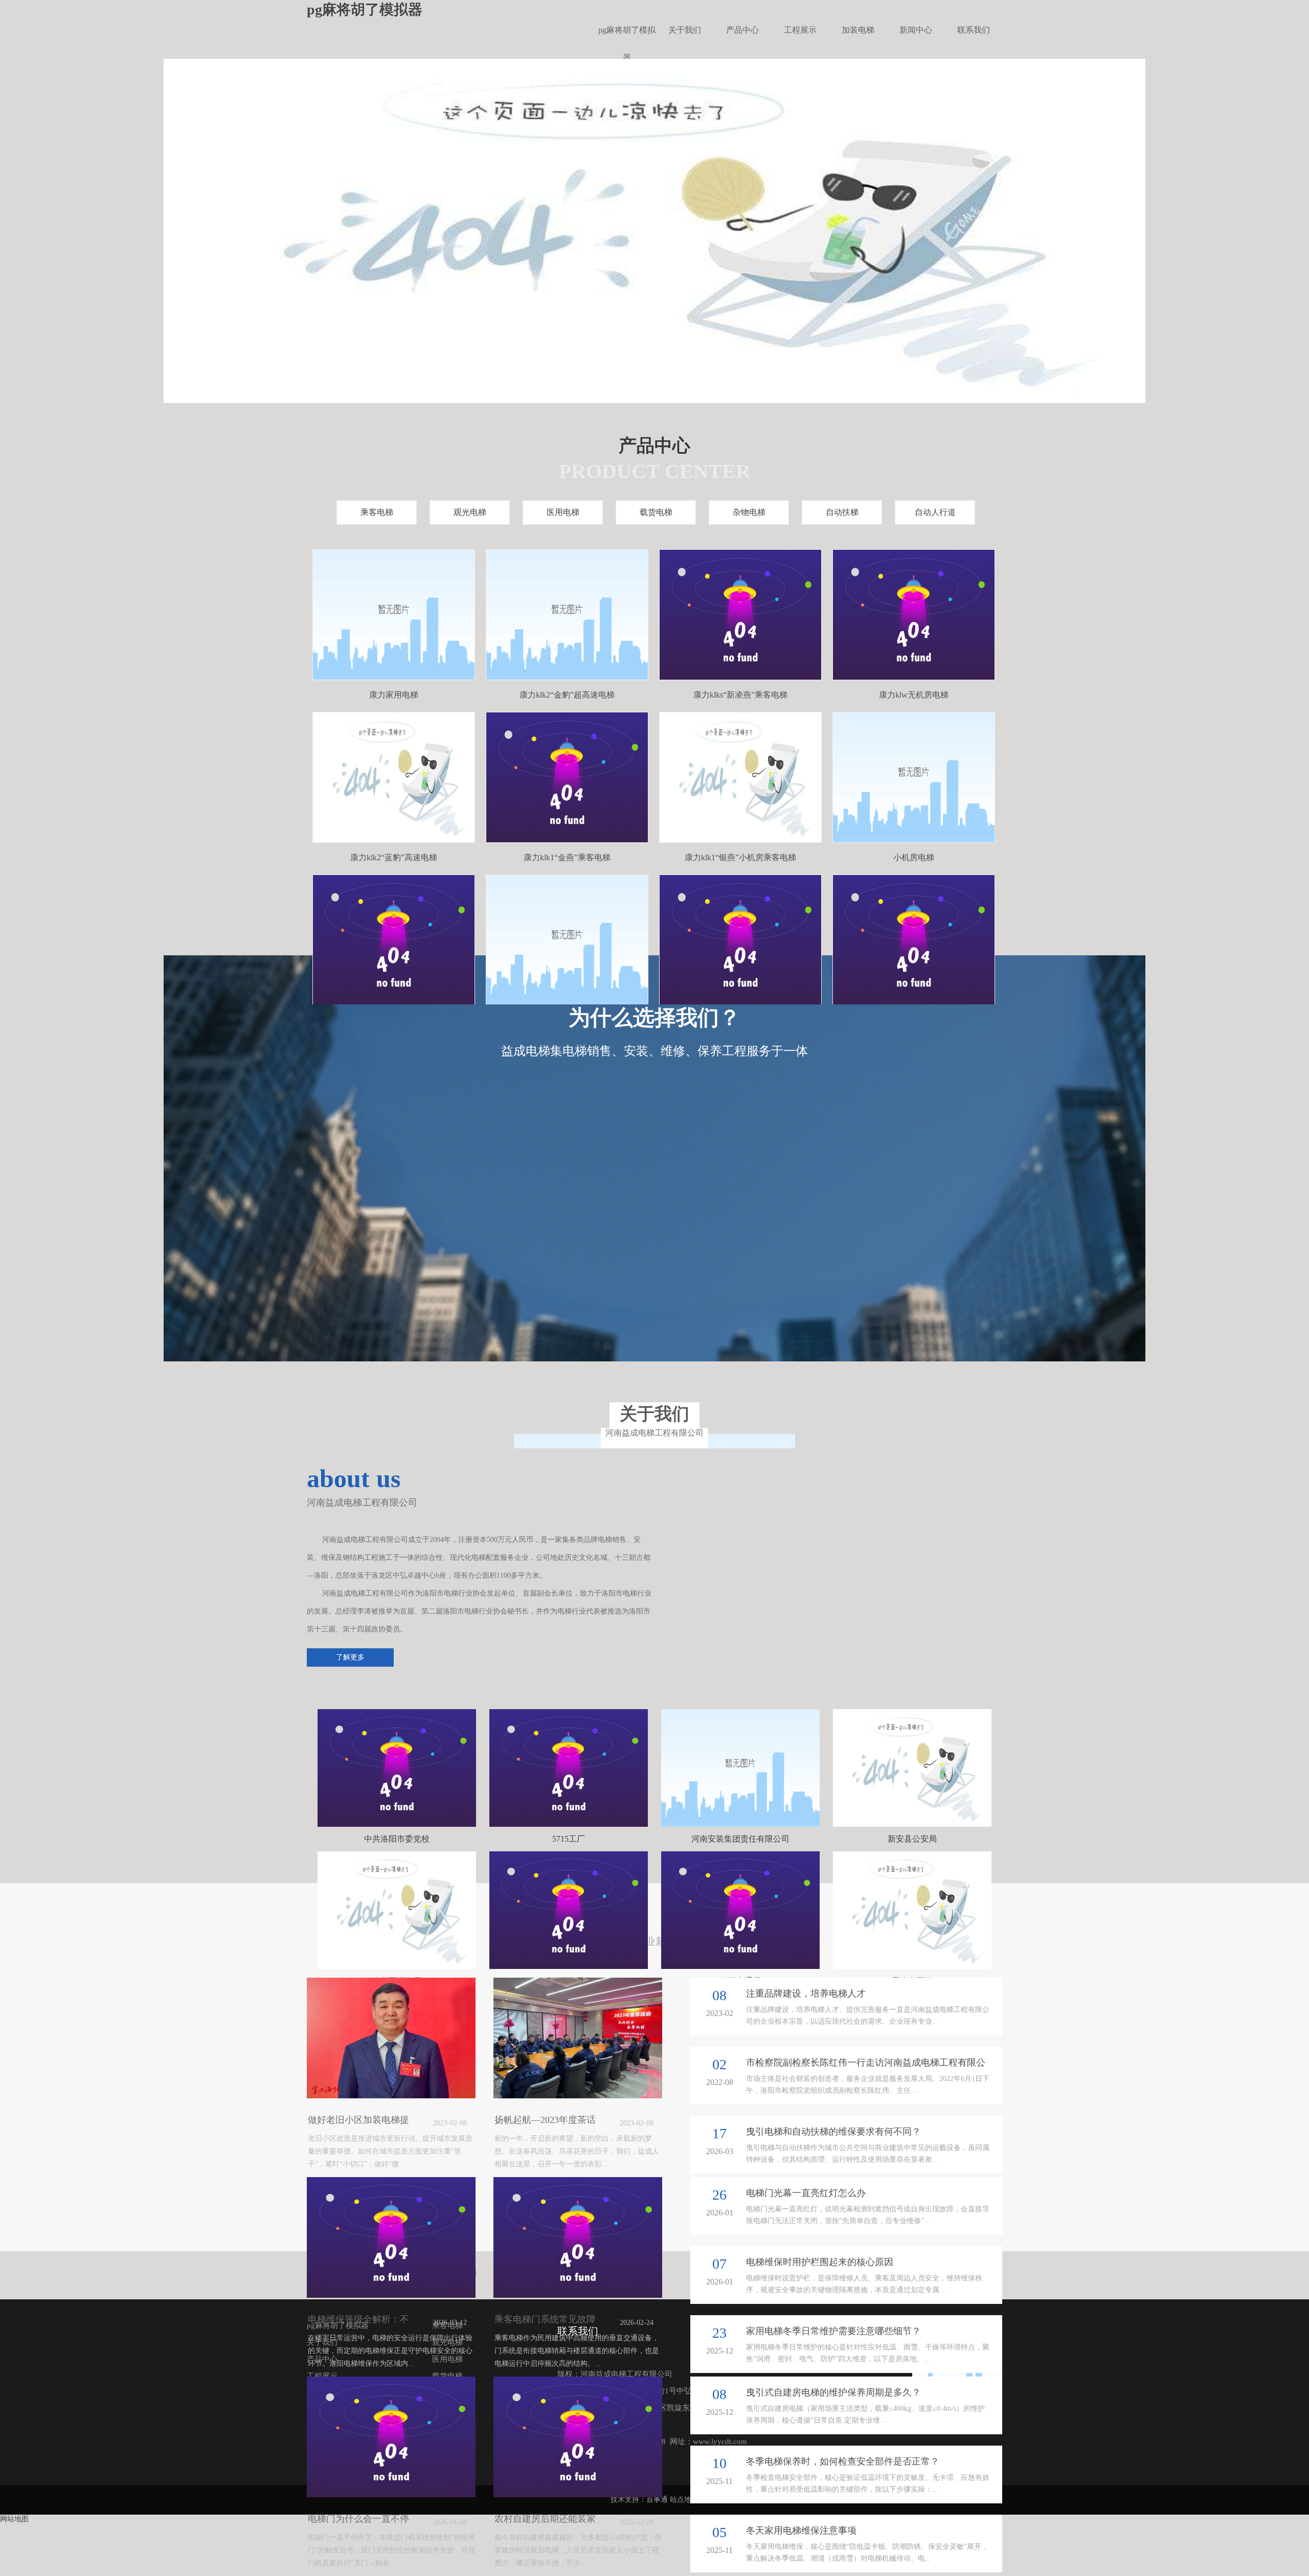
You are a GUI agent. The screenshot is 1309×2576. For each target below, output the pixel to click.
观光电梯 (470, 512)
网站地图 (14, 2519)
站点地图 (684, 2500)
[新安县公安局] (912, 1768)
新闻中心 (916, 30)
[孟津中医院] (912, 1910)
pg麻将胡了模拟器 (627, 35)
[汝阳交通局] (740, 1910)
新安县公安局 (912, 1839)
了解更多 (350, 1657)
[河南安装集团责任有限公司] (740, 1768)
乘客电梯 (377, 512)
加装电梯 (858, 30)
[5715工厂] (569, 1768)
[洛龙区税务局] (397, 1910)
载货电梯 (656, 512)
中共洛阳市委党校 (397, 1839)
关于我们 (685, 30)
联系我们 (974, 30)
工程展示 (800, 30)
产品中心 (742, 30)
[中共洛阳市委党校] (397, 1768)
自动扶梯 (842, 512)
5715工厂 (569, 1839)
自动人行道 (935, 512)
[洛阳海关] (569, 1910)
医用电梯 (563, 512)
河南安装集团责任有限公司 (740, 1839)
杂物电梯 (749, 512)
